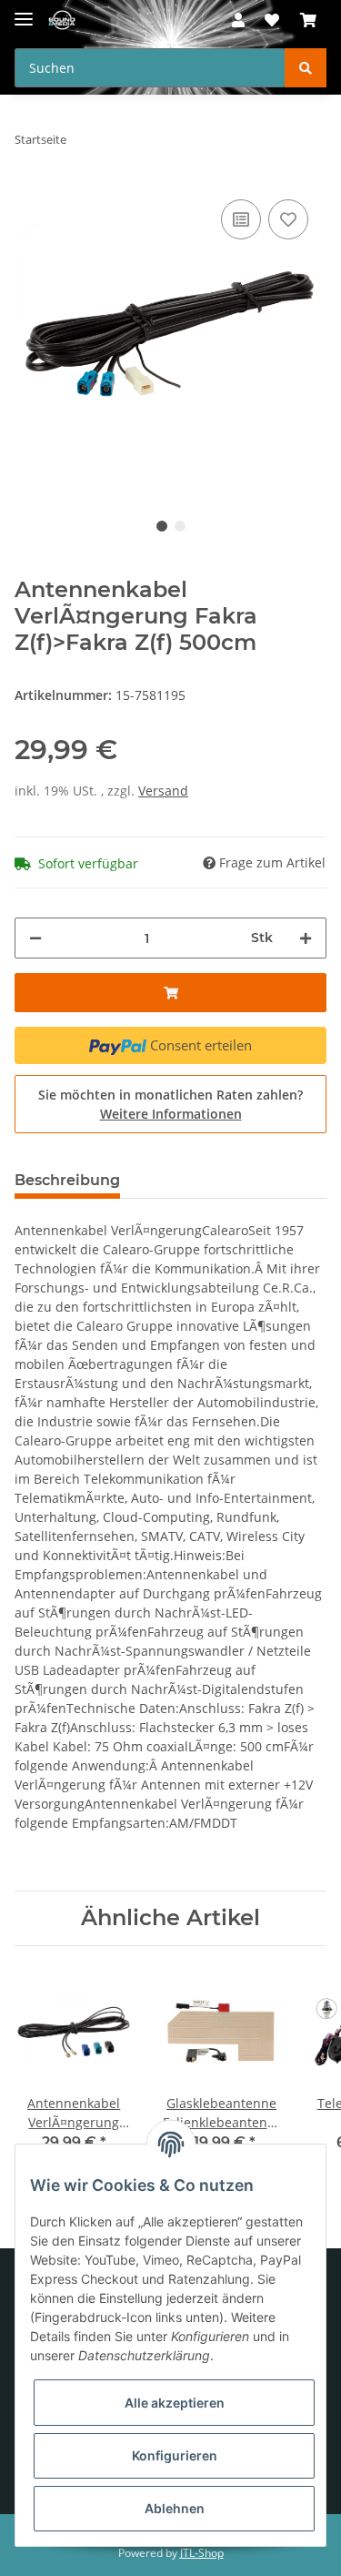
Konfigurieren (175, 2455)
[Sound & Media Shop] (62, 20)
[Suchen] (306, 68)
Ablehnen (175, 2508)
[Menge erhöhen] (306, 938)
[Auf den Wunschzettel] (288, 219)
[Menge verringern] (35, 938)
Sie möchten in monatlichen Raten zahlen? (170, 1104)
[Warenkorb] (308, 20)
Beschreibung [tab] (67, 1180)
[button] (238, 20)
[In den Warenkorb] (170, 993)
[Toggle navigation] (24, 11)
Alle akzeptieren (175, 2403)
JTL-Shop (202, 2553)
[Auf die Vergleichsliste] (241, 219)
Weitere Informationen (171, 1114)
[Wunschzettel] (272, 20)
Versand (163, 791)
